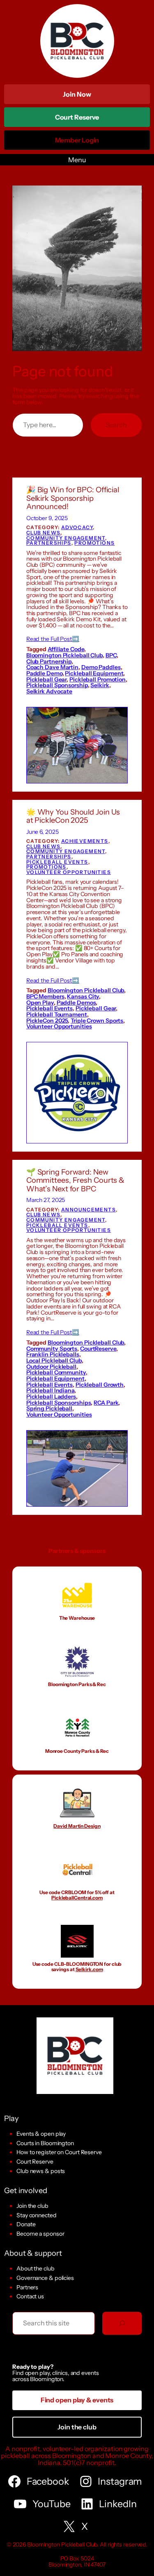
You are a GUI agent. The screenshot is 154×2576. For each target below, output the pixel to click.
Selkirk (100, 685)
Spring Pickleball (49, 1408)
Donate (26, 2224)
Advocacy (77, 527)
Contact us (30, 2296)
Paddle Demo (44, 673)
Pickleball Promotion (98, 679)
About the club (36, 2268)
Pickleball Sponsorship (57, 685)
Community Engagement (66, 538)
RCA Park (106, 1403)
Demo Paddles (101, 667)
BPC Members (45, 996)
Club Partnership (49, 661)
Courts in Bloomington (45, 2143)
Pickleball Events (57, 862)
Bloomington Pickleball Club (64, 655)
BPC (111, 655)
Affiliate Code (66, 649)
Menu (77, 160)
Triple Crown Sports (97, 1021)
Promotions (94, 543)
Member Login (77, 143)
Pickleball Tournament (57, 1014)
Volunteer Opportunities (69, 872)
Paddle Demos (76, 1003)
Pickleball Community (56, 1372)
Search (116, 425)
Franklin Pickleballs (53, 1354)
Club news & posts (41, 2171)
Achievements (85, 841)
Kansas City (83, 996)
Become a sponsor (40, 2234)
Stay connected (37, 2215)
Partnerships (49, 543)
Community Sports (52, 1349)
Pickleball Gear (47, 679)
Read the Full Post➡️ (53, 639)
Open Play (40, 1003)
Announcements (88, 1210)
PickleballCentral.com (77, 1898)
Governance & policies (45, 2278)
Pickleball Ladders (51, 1397)
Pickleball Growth (100, 1385)
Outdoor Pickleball (51, 1367)
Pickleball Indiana (50, 1390)
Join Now (77, 94)
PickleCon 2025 (47, 1021)
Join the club (32, 2206)
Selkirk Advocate (49, 691)
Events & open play (41, 2134)
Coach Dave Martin (52, 667)
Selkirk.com (89, 1969)
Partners (27, 2287)
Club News (44, 533)
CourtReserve (98, 1349)
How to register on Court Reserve (59, 2152)
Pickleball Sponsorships (59, 1403)
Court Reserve (77, 120)
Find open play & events (77, 2400)
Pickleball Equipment (94, 673)
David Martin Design (77, 1826)
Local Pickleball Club (54, 1360)
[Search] (122, 2323)
